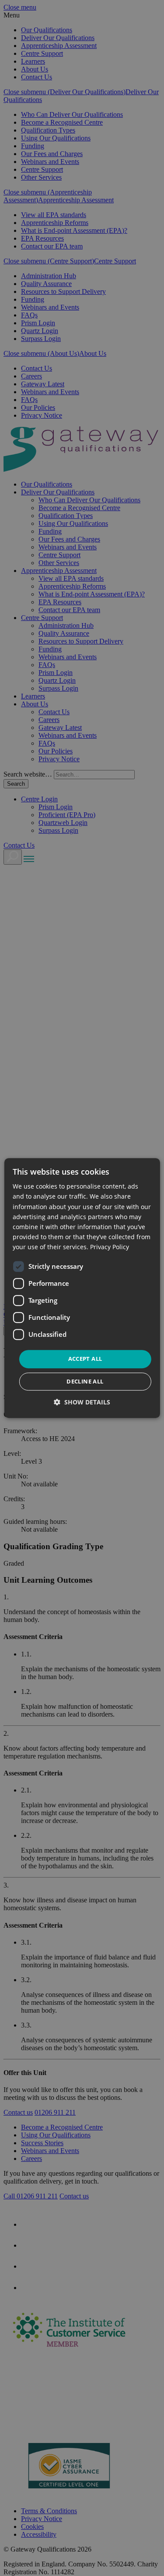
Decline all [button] (85, 1381)
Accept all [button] (85, 1359)
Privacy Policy (110, 1247)
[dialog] (82, 1288)
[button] (82, 1402)
